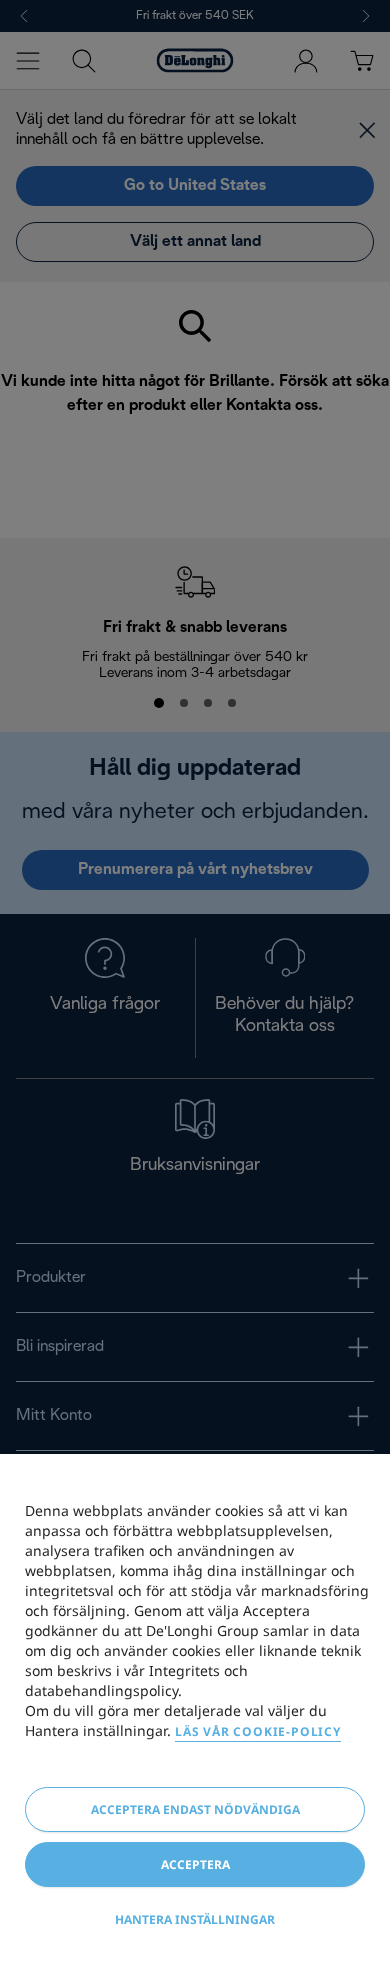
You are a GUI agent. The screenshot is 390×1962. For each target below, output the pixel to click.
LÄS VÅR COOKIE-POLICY (258, 1731)
